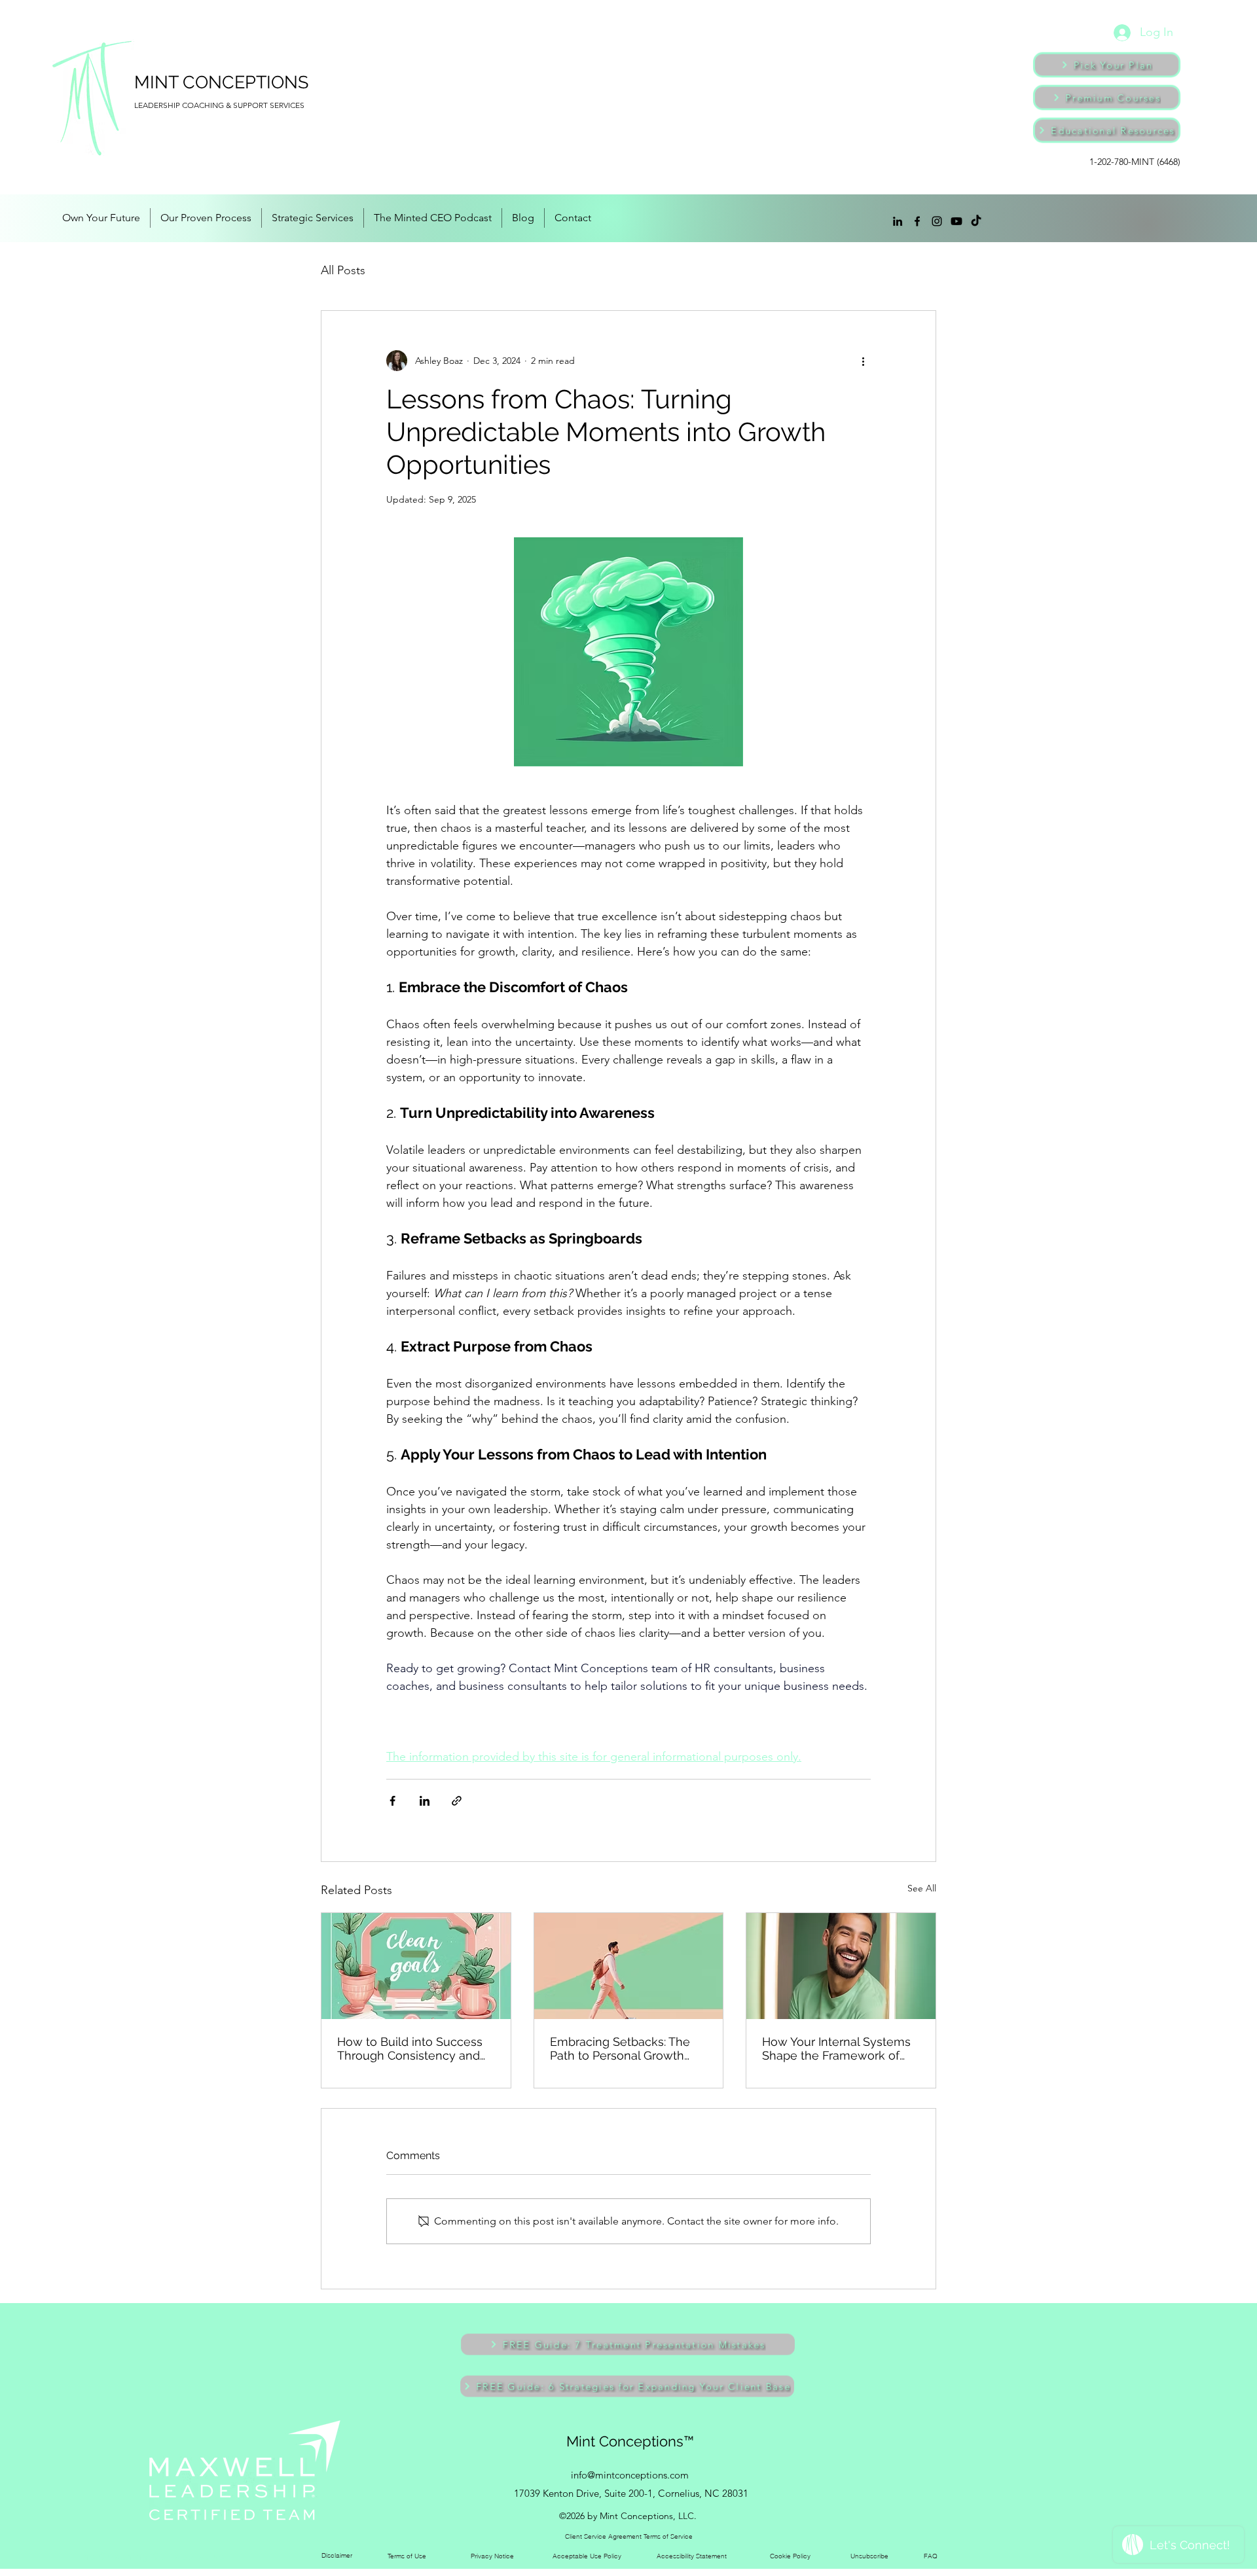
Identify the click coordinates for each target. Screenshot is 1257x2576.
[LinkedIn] (898, 221)
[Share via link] (457, 1801)
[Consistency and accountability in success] (416, 1966)
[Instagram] (937, 221)
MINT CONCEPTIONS (221, 82)
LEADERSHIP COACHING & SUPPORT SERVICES (219, 105)
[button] (628, 2344)
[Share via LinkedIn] (425, 1801)
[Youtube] (956, 221)
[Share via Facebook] (392, 1801)
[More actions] (863, 361)
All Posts (343, 270)
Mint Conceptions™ (630, 2441)
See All (922, 1888)
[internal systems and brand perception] (841, 1966)
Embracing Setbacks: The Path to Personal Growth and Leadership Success (620, 2048)
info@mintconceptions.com (630, 2475)
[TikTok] (976, 221)
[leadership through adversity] (629, 1966)
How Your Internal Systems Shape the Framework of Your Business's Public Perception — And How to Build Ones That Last (836, 2048)
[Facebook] (917, 221)
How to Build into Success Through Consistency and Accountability (410, 2048)
